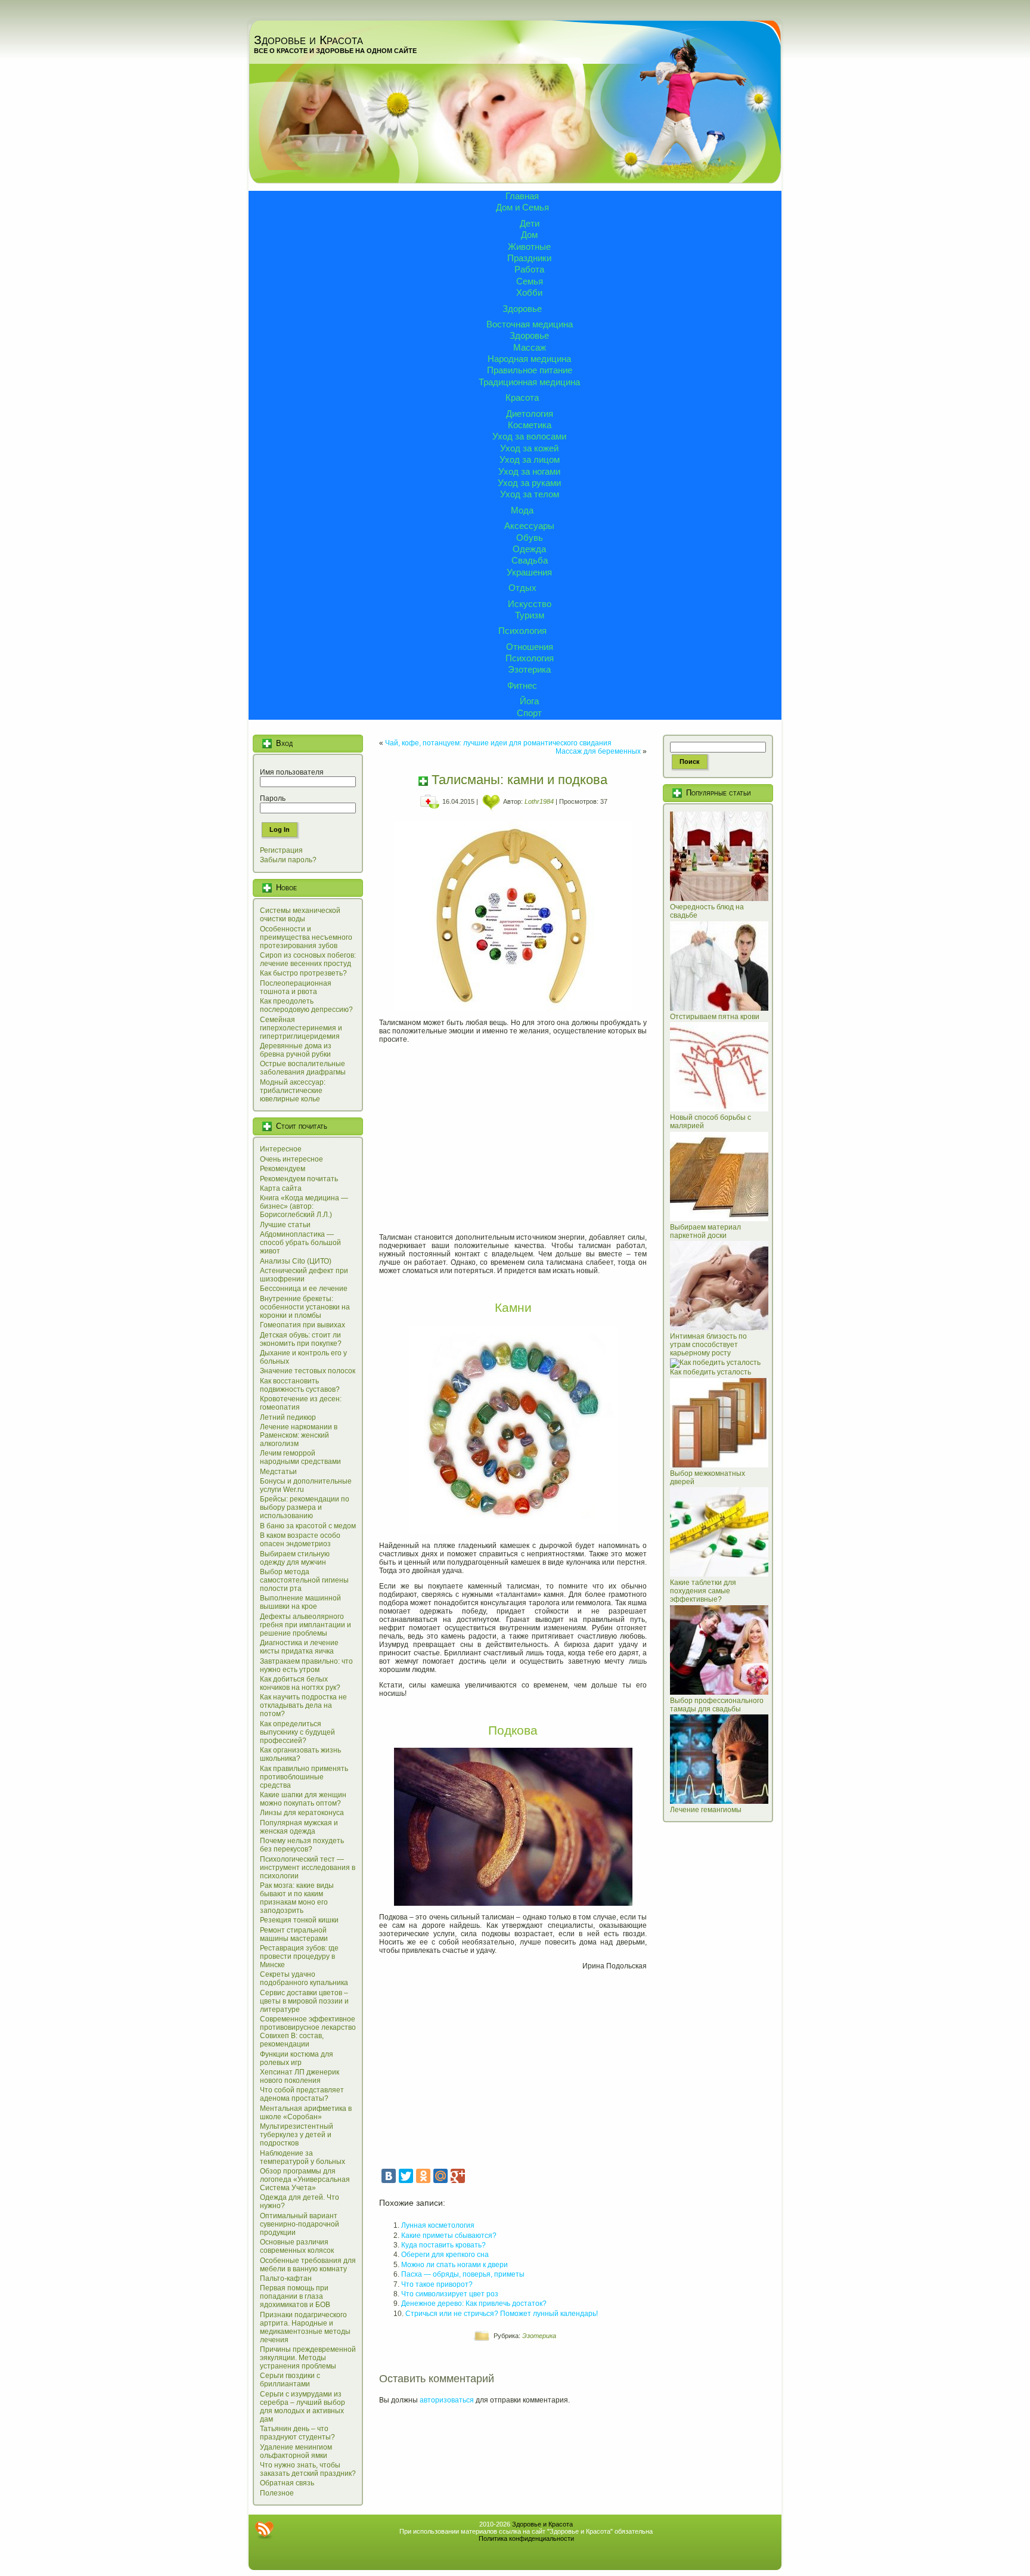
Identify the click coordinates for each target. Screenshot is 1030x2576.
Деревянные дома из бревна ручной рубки (296, 1050)
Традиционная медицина (529, 382)
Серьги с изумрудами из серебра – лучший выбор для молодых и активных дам (303, 2407)
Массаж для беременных (598, 751)
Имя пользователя (292, 772)
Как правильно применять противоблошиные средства (304, 1777)
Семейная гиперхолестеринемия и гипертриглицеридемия (301, 1028)
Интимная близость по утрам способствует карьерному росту (708, 1345)
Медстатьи (278, 1472)
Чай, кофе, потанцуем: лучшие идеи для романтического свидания (498, 743)
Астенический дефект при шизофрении (304, 1275)
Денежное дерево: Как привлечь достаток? (474, 2303)
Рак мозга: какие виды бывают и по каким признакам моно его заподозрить (297, 1898)
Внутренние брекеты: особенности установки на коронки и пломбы (305, 1307)
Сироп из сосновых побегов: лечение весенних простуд (308, 959)
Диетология (530, 414)
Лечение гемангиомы (706, 1810)
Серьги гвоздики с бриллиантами (290, 2380)
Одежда (529, 549)
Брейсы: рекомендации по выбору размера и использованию (305, 1507)
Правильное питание (530, 370)
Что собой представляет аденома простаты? (302, 2094)
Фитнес (522, 685)
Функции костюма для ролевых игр (297, 2058)
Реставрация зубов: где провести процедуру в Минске (299, 1956)
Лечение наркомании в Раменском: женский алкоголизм (299, 1435)
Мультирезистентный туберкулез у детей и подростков (297, 2135)
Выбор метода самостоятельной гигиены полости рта (304, 1580)
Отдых (522, 588)
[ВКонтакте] (389, 2176)
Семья (530, 281)
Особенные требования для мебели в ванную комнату (308, 2265)
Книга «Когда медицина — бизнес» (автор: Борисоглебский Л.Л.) (304, 1206)
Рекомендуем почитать (299, 1179)
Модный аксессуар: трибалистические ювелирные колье (293, 1091)
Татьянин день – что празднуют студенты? (297, 2433)
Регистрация (281, 850)
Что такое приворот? (437, 2284)
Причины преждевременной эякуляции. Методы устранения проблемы (308, 2358)
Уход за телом (530, 494)
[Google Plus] (458, 2176)
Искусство (530, 604)
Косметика (530, 425)
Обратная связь (287, 2483)
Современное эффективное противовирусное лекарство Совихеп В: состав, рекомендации (308, 2032)
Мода (522, 510)
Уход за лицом (530, 459)
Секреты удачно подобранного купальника (304, 1979)
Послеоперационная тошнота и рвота (296, 987)
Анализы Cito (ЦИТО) (296, 1261)
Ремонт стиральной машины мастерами (294, 1934)
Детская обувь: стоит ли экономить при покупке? (301, 1339)
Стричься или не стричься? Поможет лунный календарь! (502, 2314)
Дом (529, 235)
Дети (530, 223)
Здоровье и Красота (308, 40)
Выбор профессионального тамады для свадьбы (717, 1705)
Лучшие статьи (285, 1225)
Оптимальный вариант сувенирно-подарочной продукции (300, 2224)
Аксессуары (529, 526)
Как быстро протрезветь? (303, 973)
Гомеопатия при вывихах (303, 1325)
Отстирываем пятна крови (715, 1017)
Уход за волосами (529, 436)
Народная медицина (529, 359)
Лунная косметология (438, 2225)
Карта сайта (281, 1188)
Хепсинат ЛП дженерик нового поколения (300, 2076)
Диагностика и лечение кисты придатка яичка (299, 1647)
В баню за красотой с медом (308, 1526)
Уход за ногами (529, 471)
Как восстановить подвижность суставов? (300, 1385)
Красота (522, 397)
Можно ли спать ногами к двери (454, 2265)
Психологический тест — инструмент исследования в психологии (308, 1868)
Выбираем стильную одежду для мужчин (295, 1558)
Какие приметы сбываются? (449, 2236)
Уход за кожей (529, 448)
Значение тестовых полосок (308, 1371)
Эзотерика (529, 669)
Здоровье (522, 309)
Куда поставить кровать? (443, 2245)
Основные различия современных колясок (297, 2246)
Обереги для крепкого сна (445, 2255)
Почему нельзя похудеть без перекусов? (302, 1845)
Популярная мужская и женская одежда (299, 1827)
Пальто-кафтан (286, 2278)
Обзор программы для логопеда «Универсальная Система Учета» (305, 2179)
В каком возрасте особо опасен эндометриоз (300, 1540)
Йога (529, 701)
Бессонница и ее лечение (304, 1289)
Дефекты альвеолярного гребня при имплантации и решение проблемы (305, 1625)
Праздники (529, 258)
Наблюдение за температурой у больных (303, 2157)
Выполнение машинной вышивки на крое (300, 1602)
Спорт (529, 713)
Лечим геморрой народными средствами (300, 1457)
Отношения (530, 647)
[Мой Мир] (440, 2176)
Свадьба (530, 560)
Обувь (530, 538)
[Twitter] (406, 2176)
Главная (522, 196)
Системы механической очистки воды (300, 915)
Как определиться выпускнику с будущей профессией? (297, 1732)
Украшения (529, 572)
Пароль (273, 798)
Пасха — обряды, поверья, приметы (463, 2274)
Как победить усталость (711, 1372)
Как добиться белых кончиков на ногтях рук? (300, 1683)
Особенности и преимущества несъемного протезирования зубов (306, 937)
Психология (522, 631)
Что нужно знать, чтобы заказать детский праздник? (308, 2469)
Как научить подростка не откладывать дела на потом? (303, 1705)
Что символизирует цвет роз (450, 2294)
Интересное (281, 1149)
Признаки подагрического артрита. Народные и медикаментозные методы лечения (305, 2327)
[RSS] (264, 2530)
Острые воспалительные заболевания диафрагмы (303, 1068)
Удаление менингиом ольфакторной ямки (296, 2451)
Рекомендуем (283, 1169)
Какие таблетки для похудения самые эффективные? (703, 1591)
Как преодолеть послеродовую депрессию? (306, 1005)
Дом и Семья (522, 207)
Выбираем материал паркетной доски (705, 1231)
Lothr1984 (539, 801)
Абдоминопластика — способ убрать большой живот (300, 1243)
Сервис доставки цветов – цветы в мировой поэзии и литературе (304, 2001)
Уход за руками (529, 483)
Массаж (530, 347)
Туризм (530, 615)
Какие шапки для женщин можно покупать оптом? (303, 1799)
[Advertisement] (513, 1134)
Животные (529, 247)
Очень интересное (291, 1159)
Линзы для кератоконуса (302, 1813)
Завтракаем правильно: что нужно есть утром (306, 1665)
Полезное (277, 2493)
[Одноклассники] (423, 2176)
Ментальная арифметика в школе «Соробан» (306, 2113)
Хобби (529, 292)
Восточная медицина (530, 324)
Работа (529, 269)
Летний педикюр (288, 1417)
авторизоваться (447, 2400)
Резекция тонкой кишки (299, 1920)
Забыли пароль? (288, 860)
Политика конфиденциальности (526, 2538)
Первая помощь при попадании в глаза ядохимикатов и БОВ (295, 2296)
